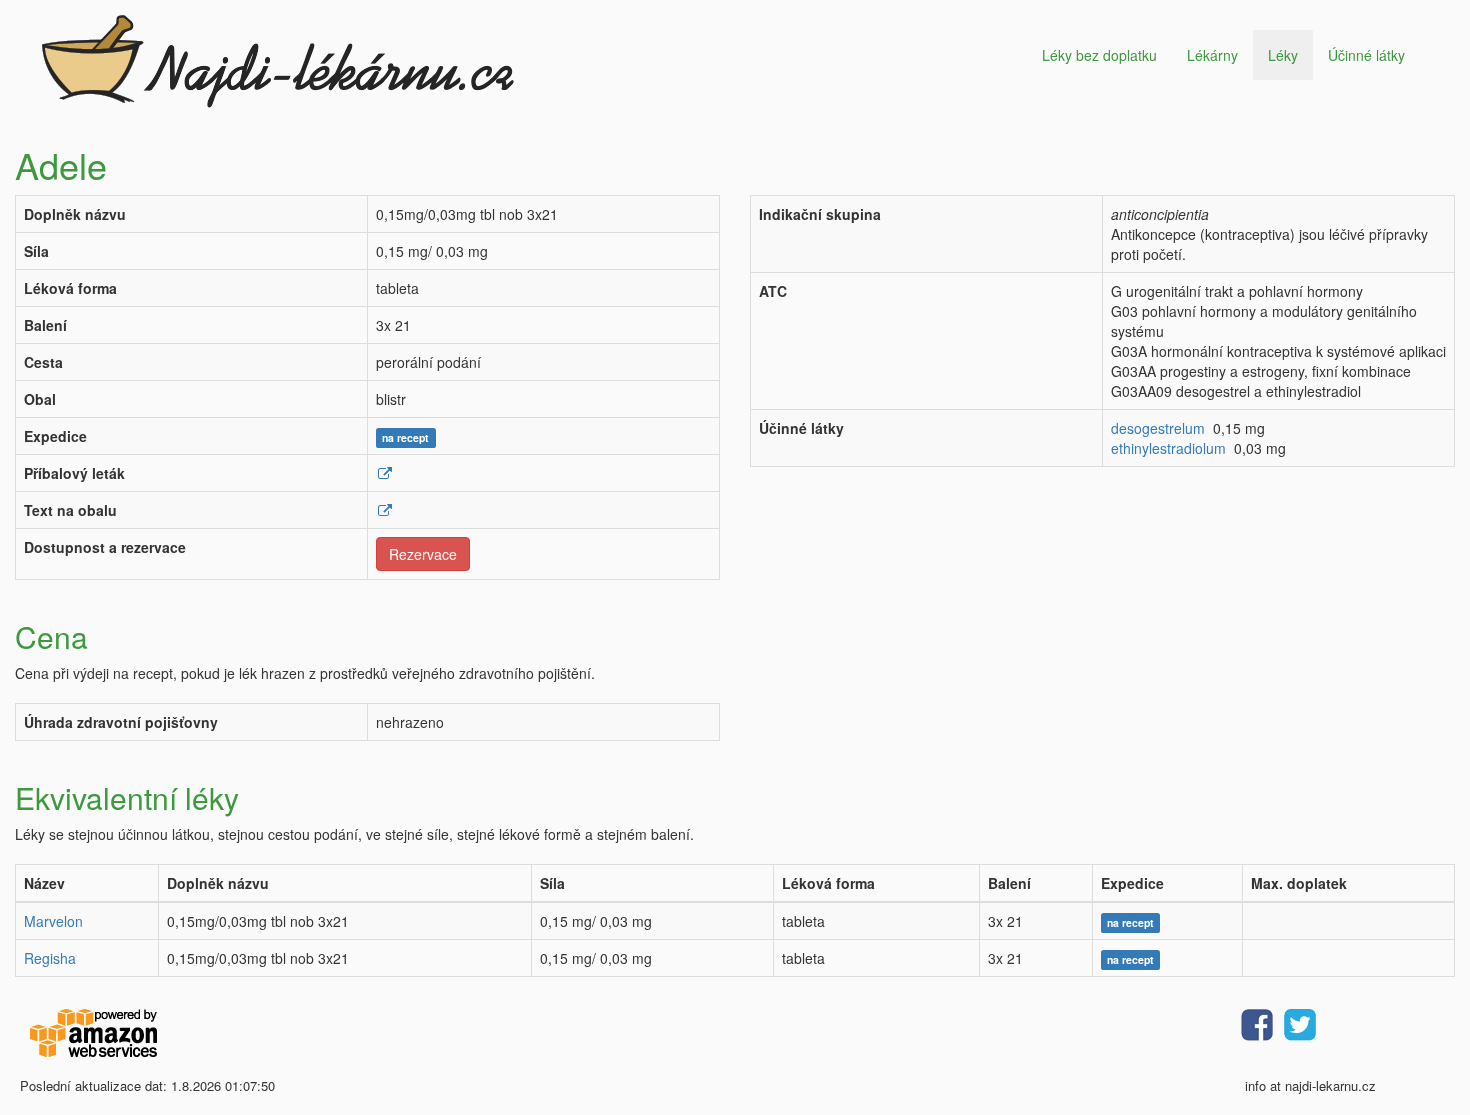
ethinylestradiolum (1168, 448)
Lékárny (1212, 55)
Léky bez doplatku (1099, 55)
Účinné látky (1366, 55)
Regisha (50, 958)
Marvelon (53, 921)
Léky (1283, 55)
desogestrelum (1158, 428)
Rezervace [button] (423, 554)
